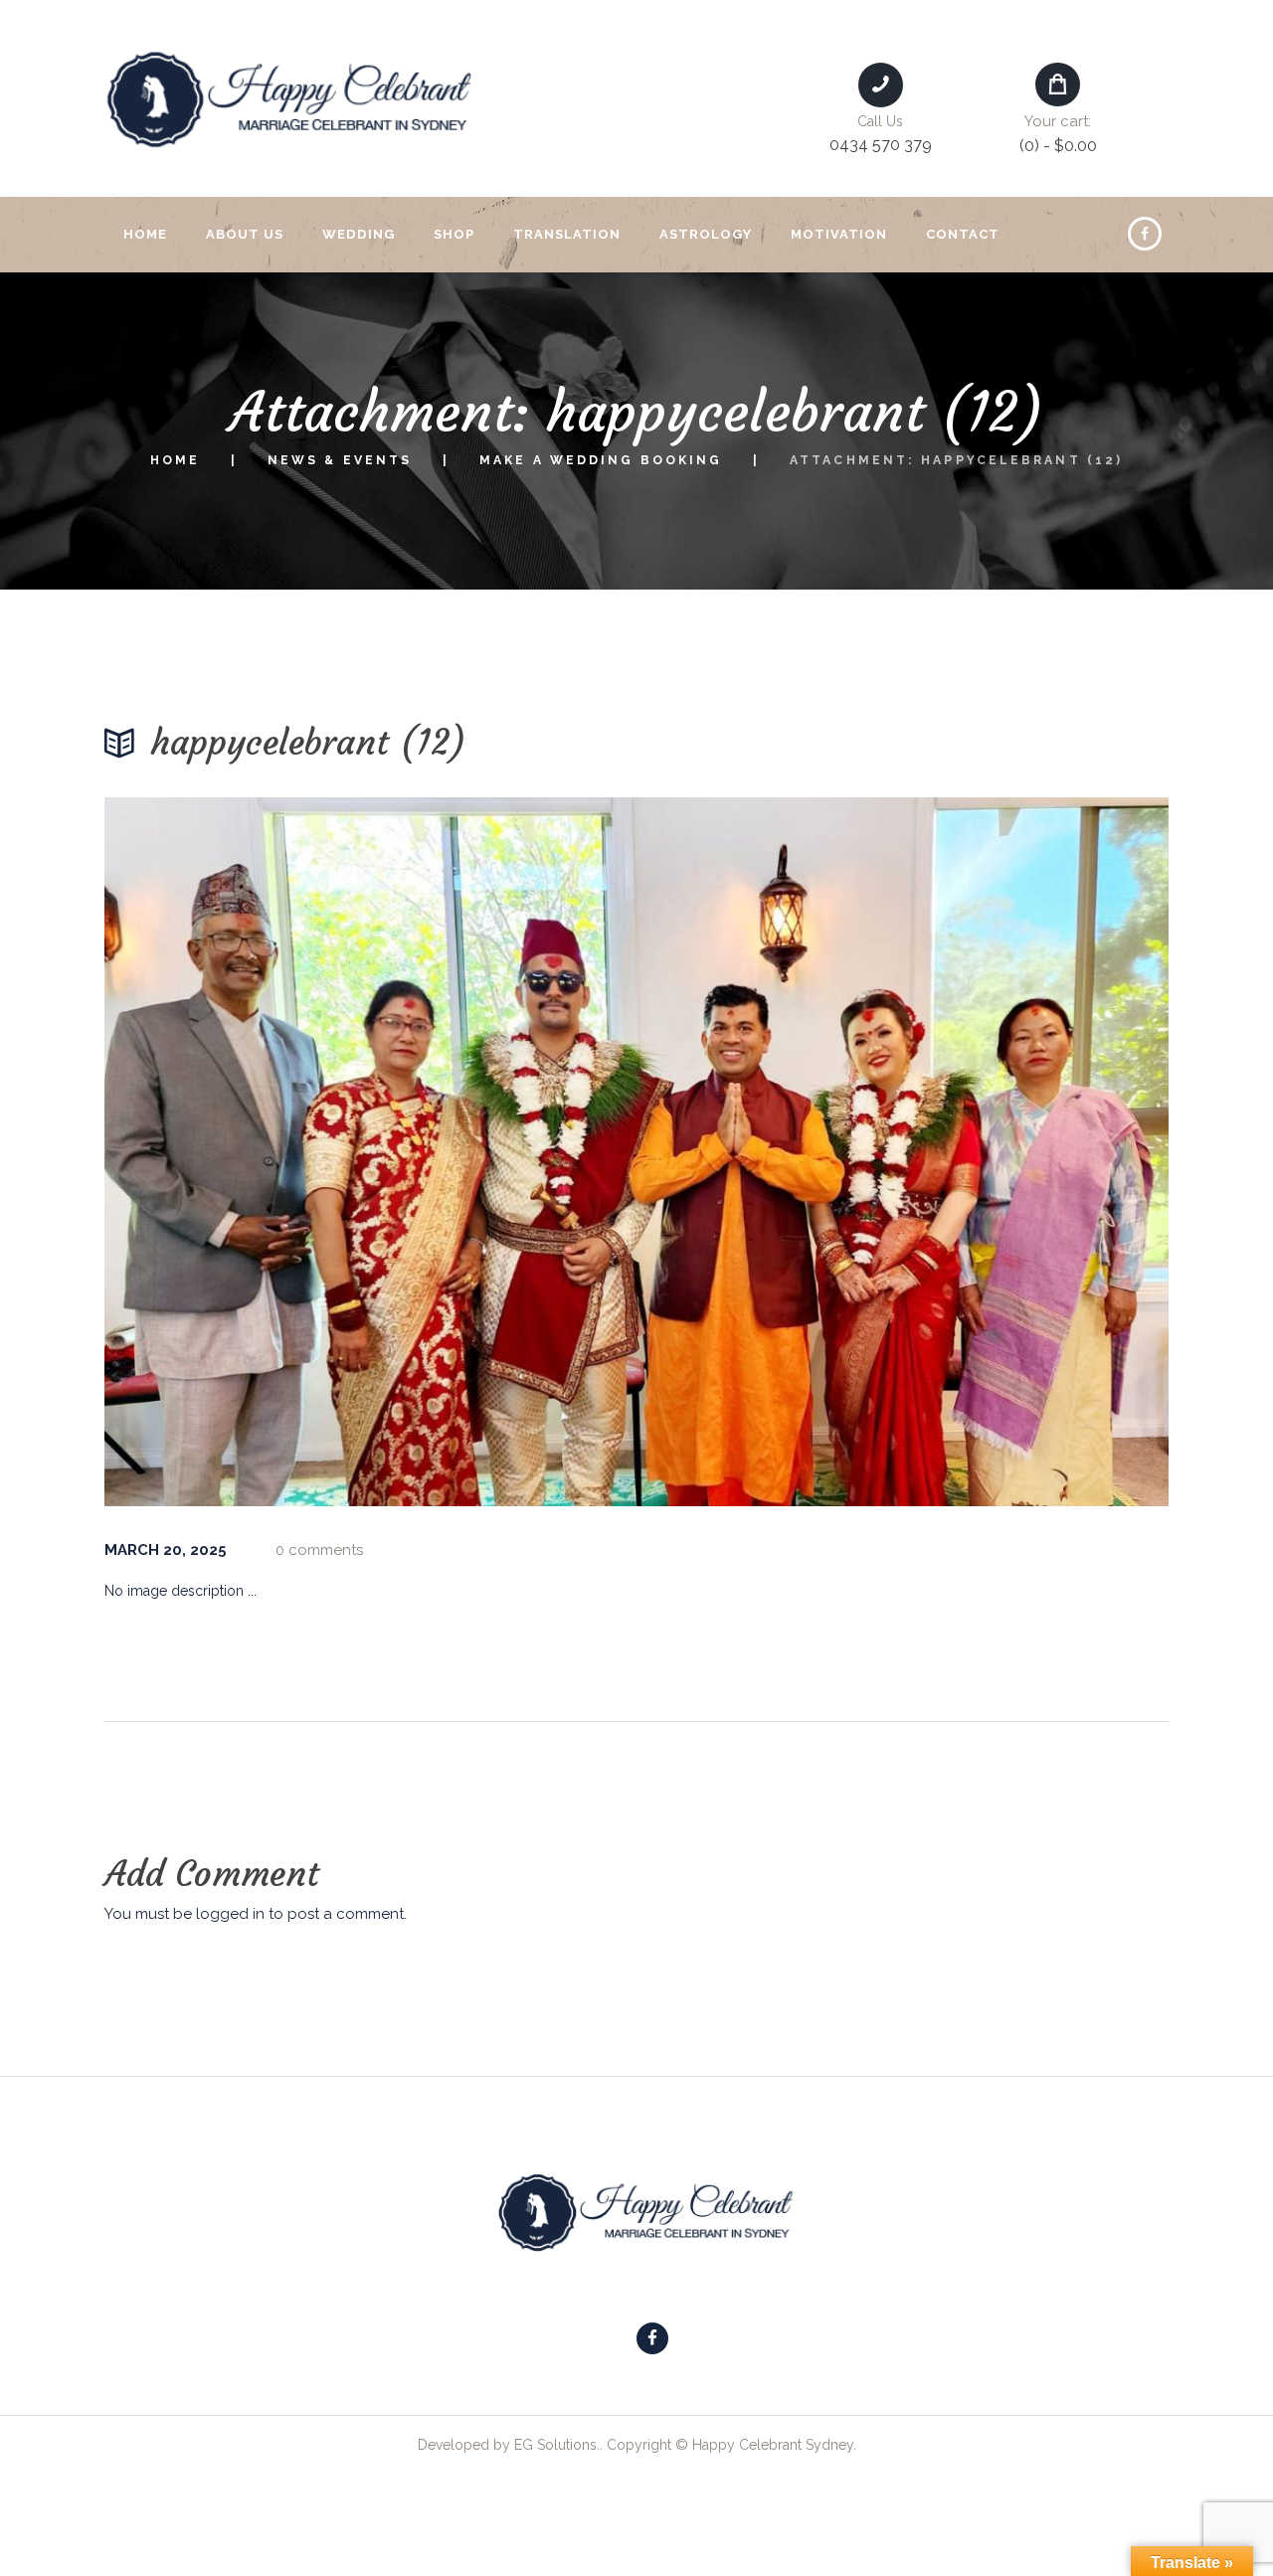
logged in (230, 1914)
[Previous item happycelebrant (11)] (370, 1152)
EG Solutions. (557, 2445)
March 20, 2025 (166, 1550)
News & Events (340, 460)
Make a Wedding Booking (601, 460)
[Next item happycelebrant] (903, 1152)
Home (175, 460)
